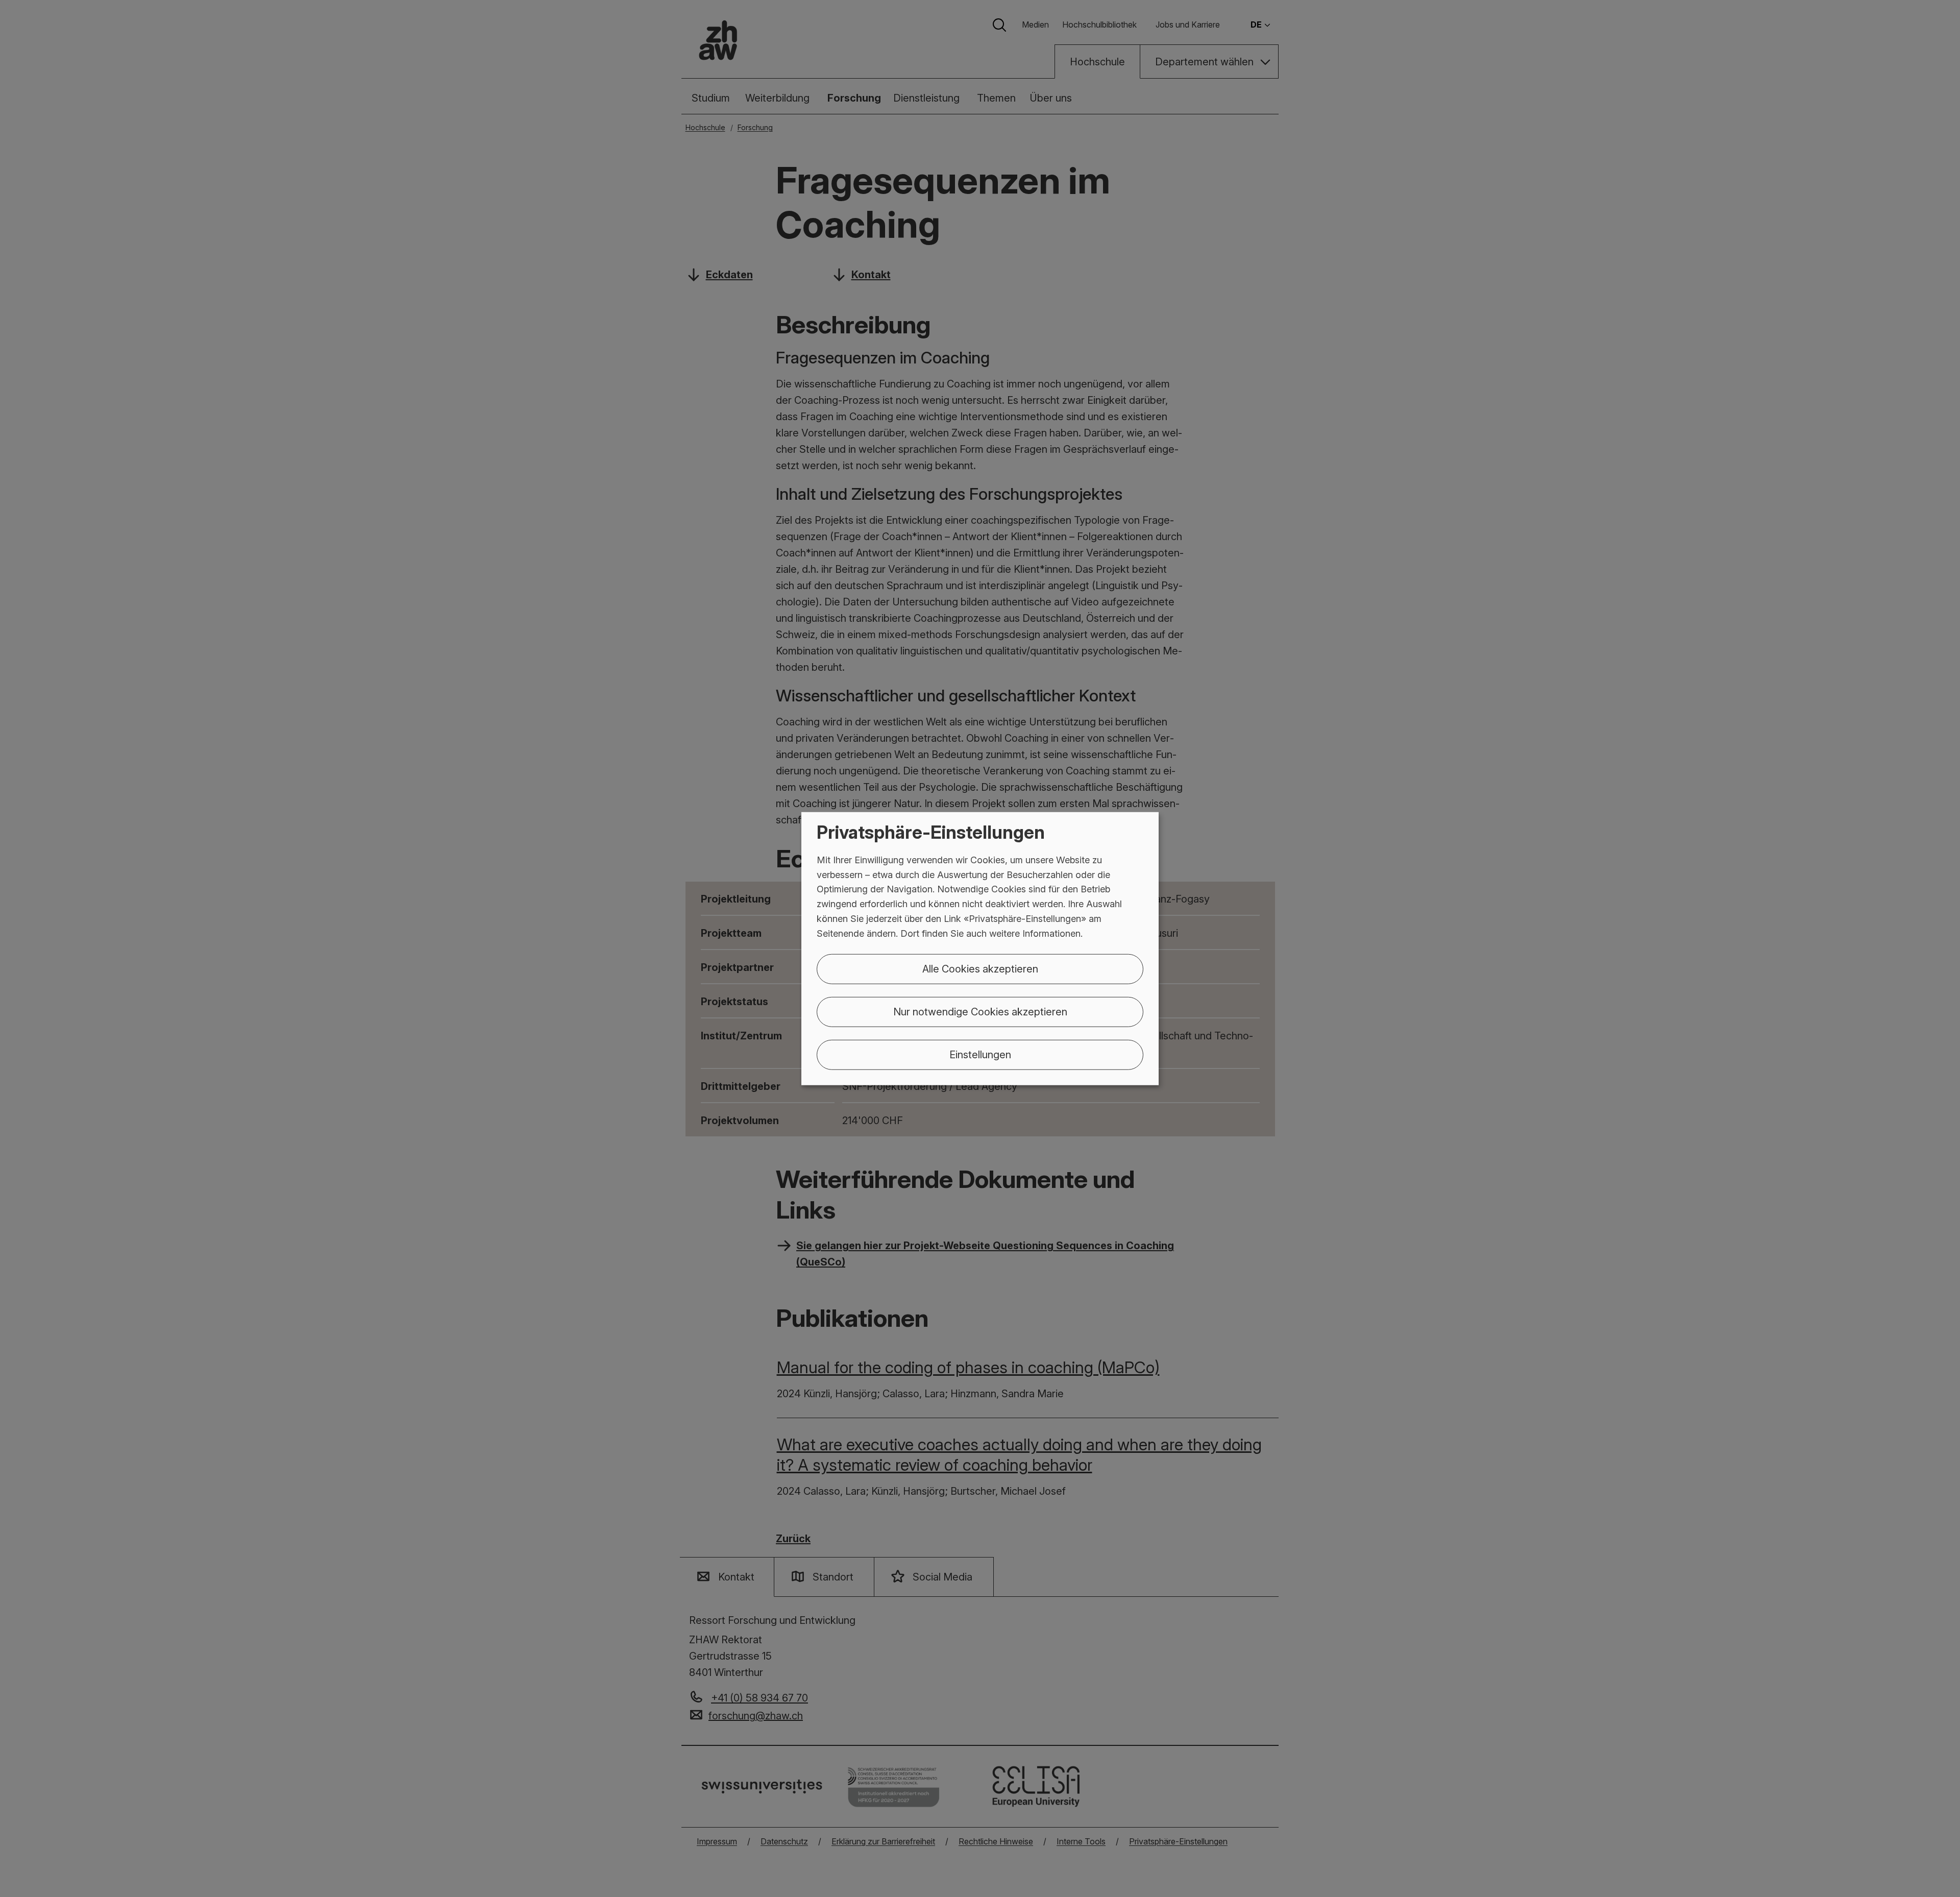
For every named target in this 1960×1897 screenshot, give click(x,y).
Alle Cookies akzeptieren (980, 968)
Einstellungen (980, 1054)
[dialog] (980, 949)
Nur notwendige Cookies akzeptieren (980, 1011)
